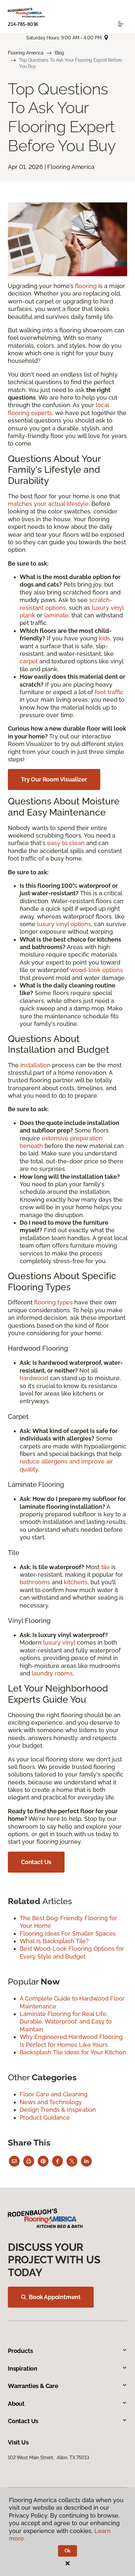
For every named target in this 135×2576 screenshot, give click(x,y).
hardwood (34, 1378)
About (16, 2404)
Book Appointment (55, 2297)
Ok (68, 2551)
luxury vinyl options (64, 924)
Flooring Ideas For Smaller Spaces (68, 1933)
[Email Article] (14, 2161)
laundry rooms (52, 1673)
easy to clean (66, 843)
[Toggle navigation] (121, 24)
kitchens (76, 1582)
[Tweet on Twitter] (72, 2161)
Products (20, 2351)
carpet (29, 661)
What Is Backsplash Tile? (54, 1941)
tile (106, 1567)
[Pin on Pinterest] (43, 2161)
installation (35, 1065)
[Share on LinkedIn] (86, 2161)
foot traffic (109, 692)
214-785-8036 (23, 24)
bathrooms (35, 1582)
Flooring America (26, 53)
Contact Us (36, 1862)
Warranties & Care (33, 2386)
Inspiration (23, 2368)
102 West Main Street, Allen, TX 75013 (48, 2458)
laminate (56, 615)
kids (105, 638)
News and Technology (51, 2102)
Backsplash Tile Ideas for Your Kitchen (73, 2052)
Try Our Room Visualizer (54, 779)
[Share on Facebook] (58, 2161)
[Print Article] (29, 2161)
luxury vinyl (59, 1642)
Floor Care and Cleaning (54, 2094)
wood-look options (96, 970)
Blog (59, 53)
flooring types (53, 1302)
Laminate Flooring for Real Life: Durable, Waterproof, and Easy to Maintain (66, 2022)
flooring (86, 286)
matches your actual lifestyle (48, 504)
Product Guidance (45, 2118)
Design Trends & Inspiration (58, 2110)
